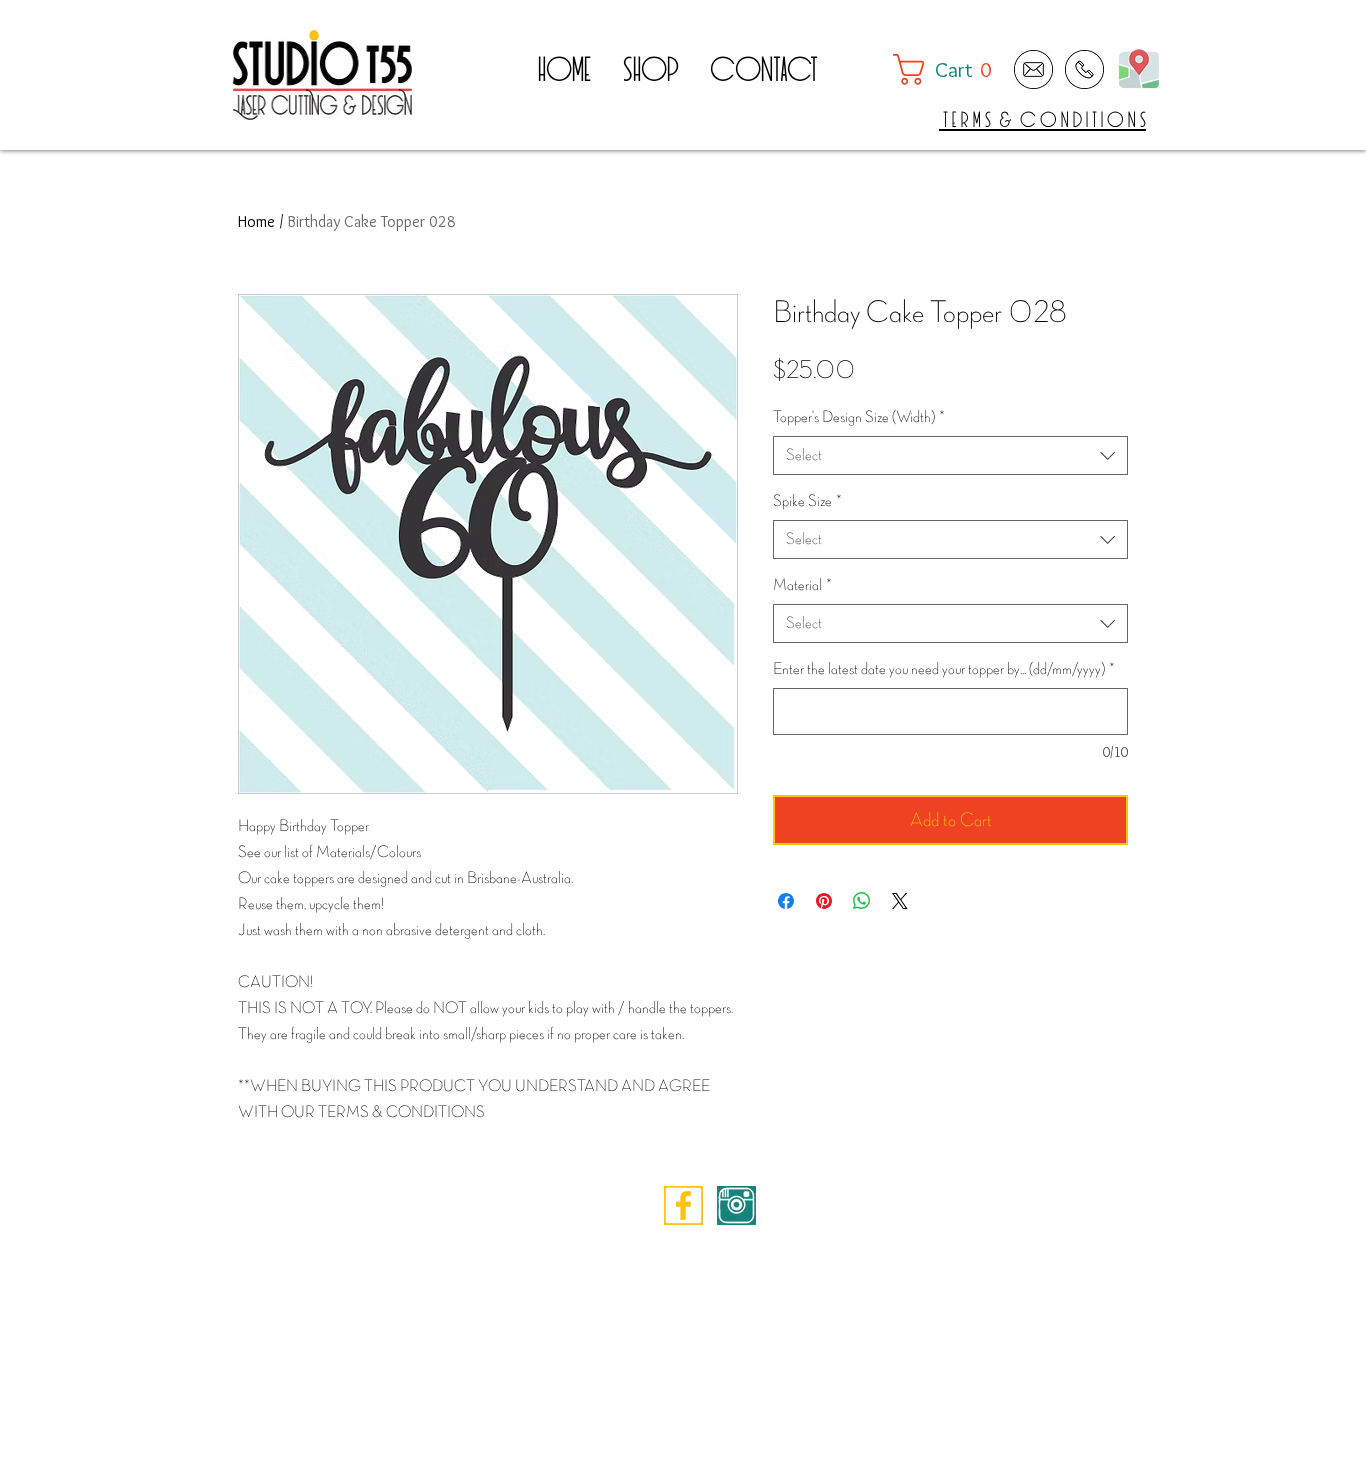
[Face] (683, 1205)
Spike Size (807, 501)
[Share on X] (900, 901)
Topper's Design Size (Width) (859, 417)
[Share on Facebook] (786, 901)
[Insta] (736, 1205)
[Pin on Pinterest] (824, 901)
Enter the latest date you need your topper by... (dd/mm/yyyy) (944, 669)
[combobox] (950, 455)
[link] (951, 69)
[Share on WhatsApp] (862, 901)
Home (256, 221)
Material (802, 585)
